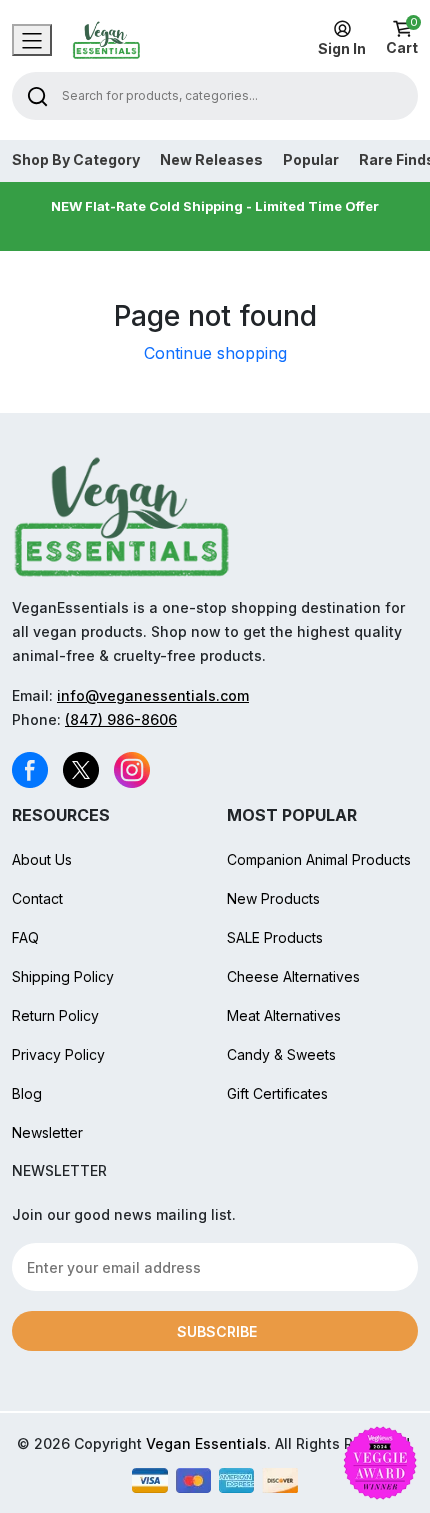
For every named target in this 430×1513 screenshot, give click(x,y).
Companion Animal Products (319, 859)
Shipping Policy (63, 976)
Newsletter (47, 1132)
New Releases (211, 160)
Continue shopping (215, 353)
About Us (42, 859)
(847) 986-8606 (121, 719)
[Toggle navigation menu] (32, 40)
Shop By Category (76, 160)
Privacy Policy (58, 1054)
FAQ (25, 937)
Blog (27, 1093)
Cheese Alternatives (293, 976)
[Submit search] (37, 95)
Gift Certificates (277, 1093)
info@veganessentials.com (153, 695)
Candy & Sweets (281, 1054)
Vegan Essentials (206, 1443)
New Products (273, 898)
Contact (37, 898)
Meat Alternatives (284, 1015)
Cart (402, 38)
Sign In (342, 48)
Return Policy (55, 1015)
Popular (311, 160)
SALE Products (275, 937)
